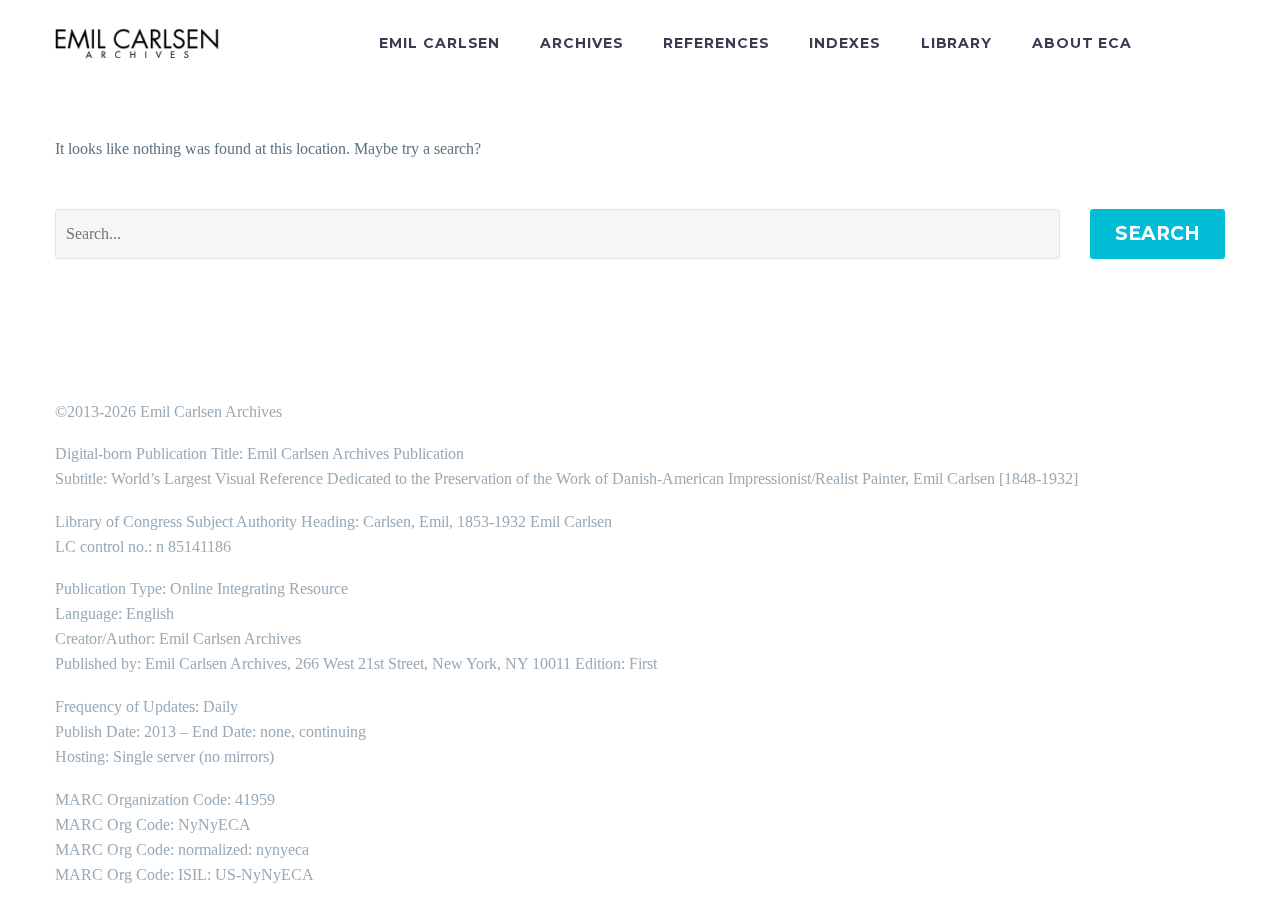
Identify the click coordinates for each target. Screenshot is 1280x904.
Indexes (844, 43)
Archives (581, 43)
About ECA (1082, 43)
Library (956, 43)
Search (1157, 233)
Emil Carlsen (439, 43)
